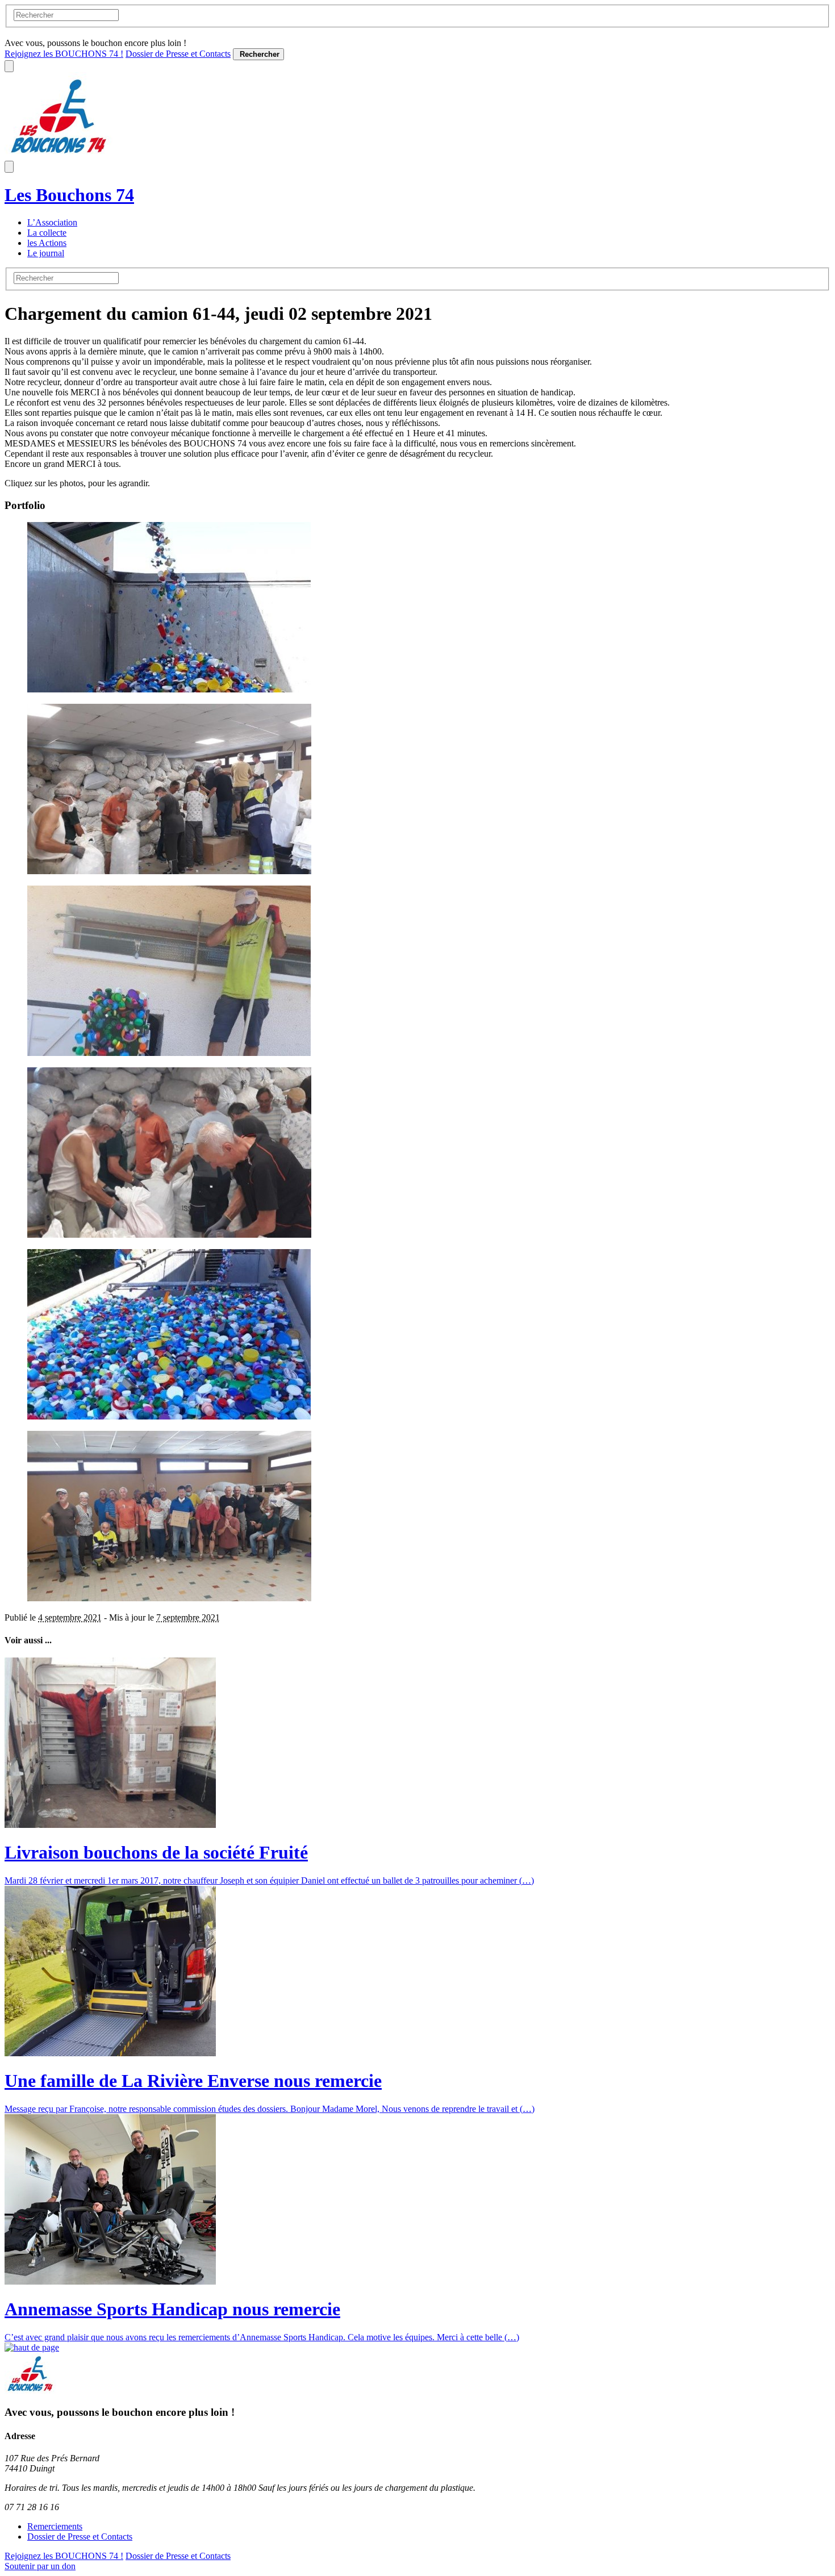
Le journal (46, 253)
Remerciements (55, 2526)
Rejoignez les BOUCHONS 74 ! (64, 54)
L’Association (52, 222)
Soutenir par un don (40, 2566)
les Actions (47, 243)
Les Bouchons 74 (69, 195)
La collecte (47, 233)
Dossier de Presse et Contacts (178, 54)
